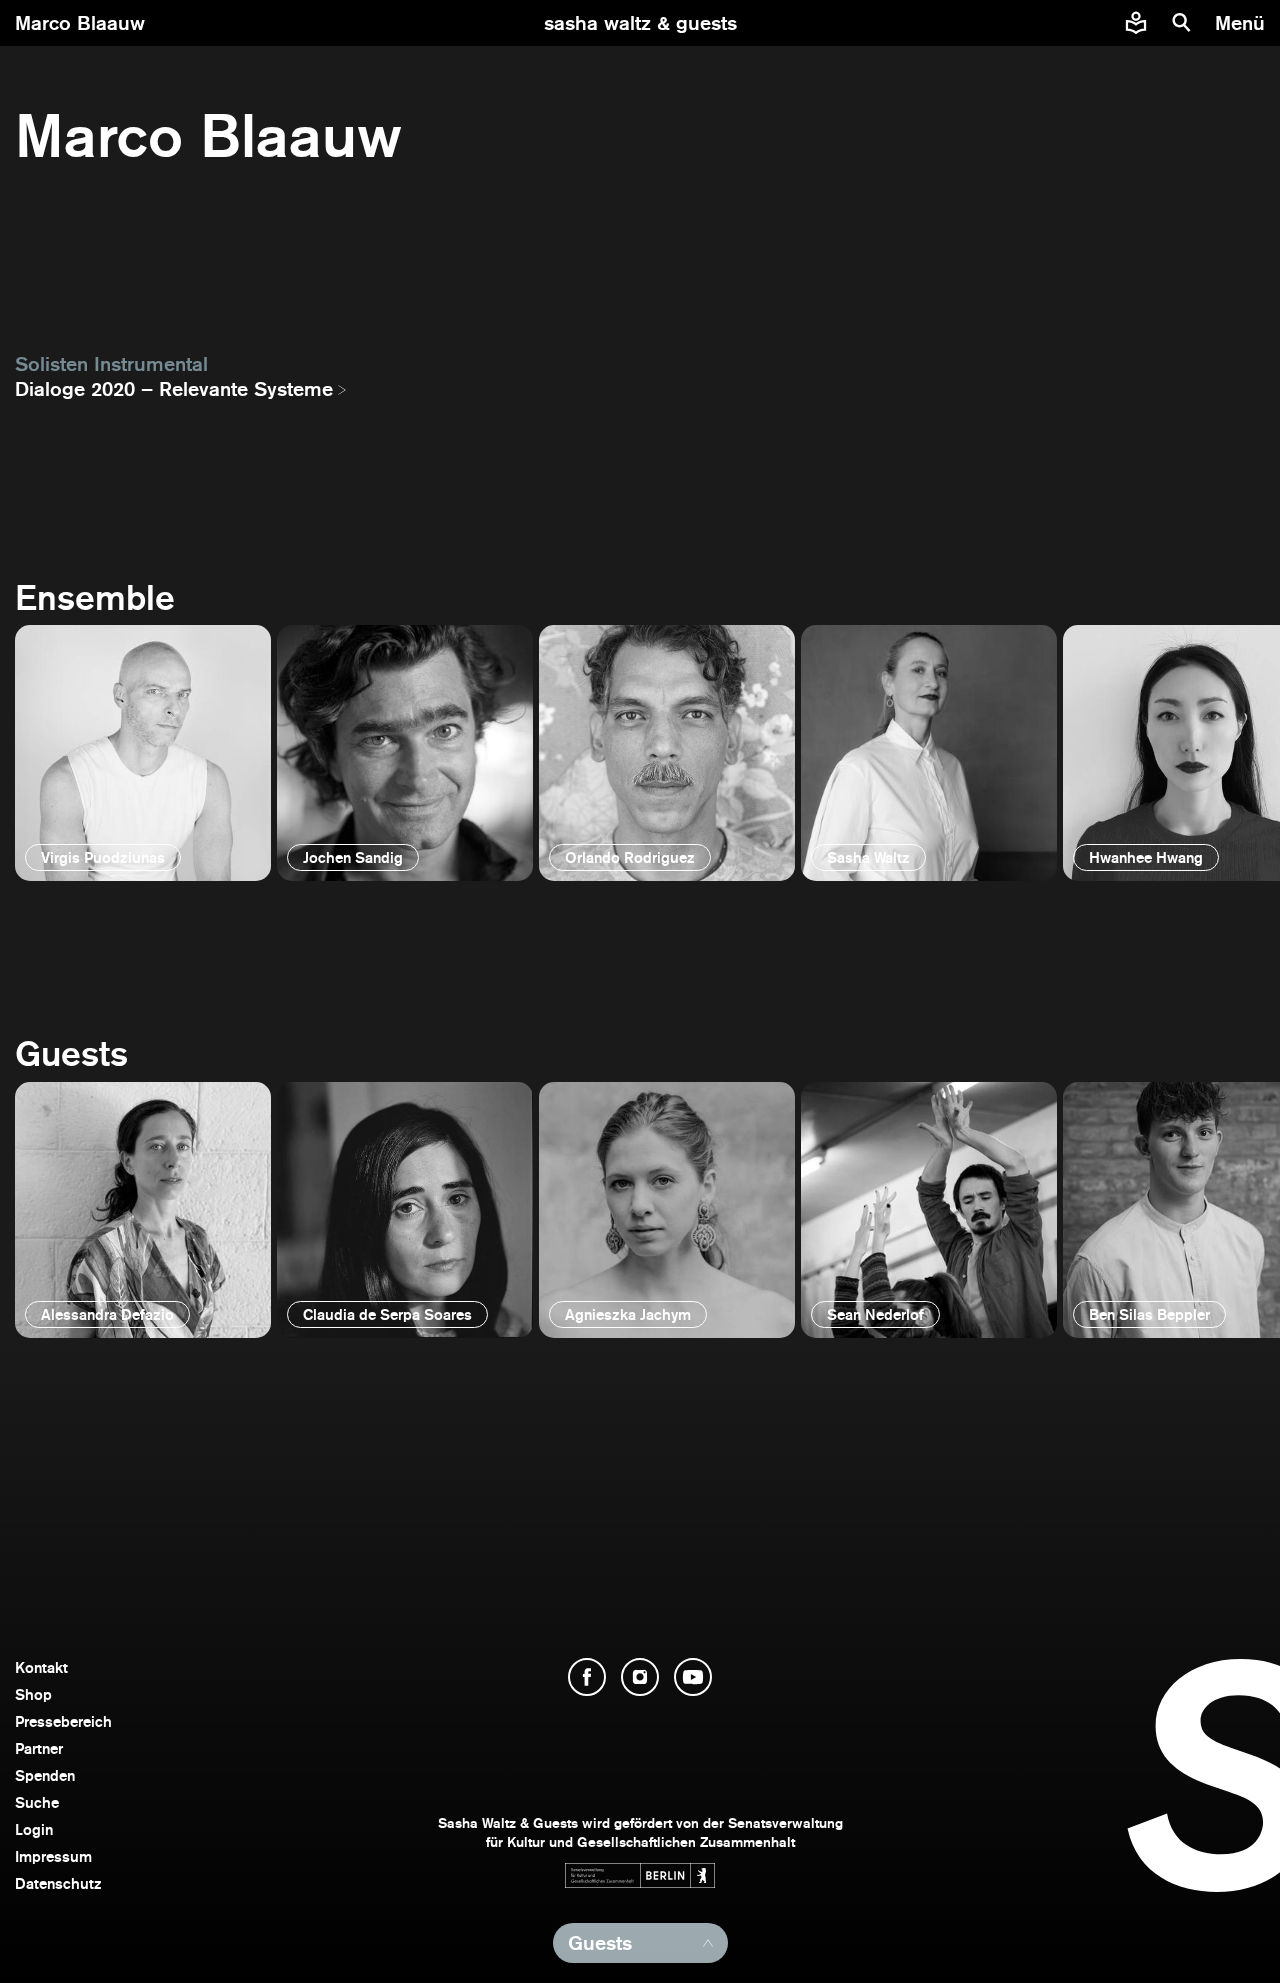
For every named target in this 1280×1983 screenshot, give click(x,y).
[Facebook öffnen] (587, 1677)
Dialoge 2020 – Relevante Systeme (174, 389)
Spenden (45, 1775)
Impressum (53, 1856)
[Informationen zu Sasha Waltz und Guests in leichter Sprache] (1136, 23)
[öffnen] (143, 753)
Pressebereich (63, 1721)
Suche (37, 1802)
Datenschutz (58, 1883)
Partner (39, 1748)
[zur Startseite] (640, 23)
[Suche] (1182, 23)
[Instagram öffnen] (640, 1677)
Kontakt (41, 1667)
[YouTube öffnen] (693, 1677)
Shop (33, 1694)
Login (34, 1829)
